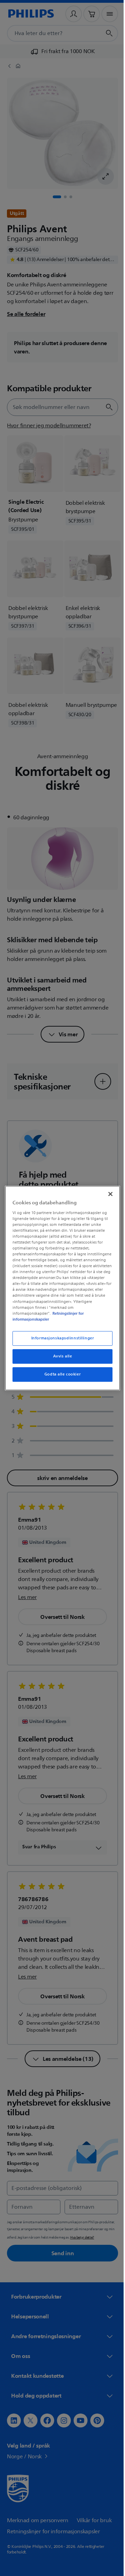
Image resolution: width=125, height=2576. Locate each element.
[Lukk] (107, 1191)
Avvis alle (60, 1359)
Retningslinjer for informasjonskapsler (46, 1319)
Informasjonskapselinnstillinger (60, 1341)
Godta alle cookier (60, 1377)
